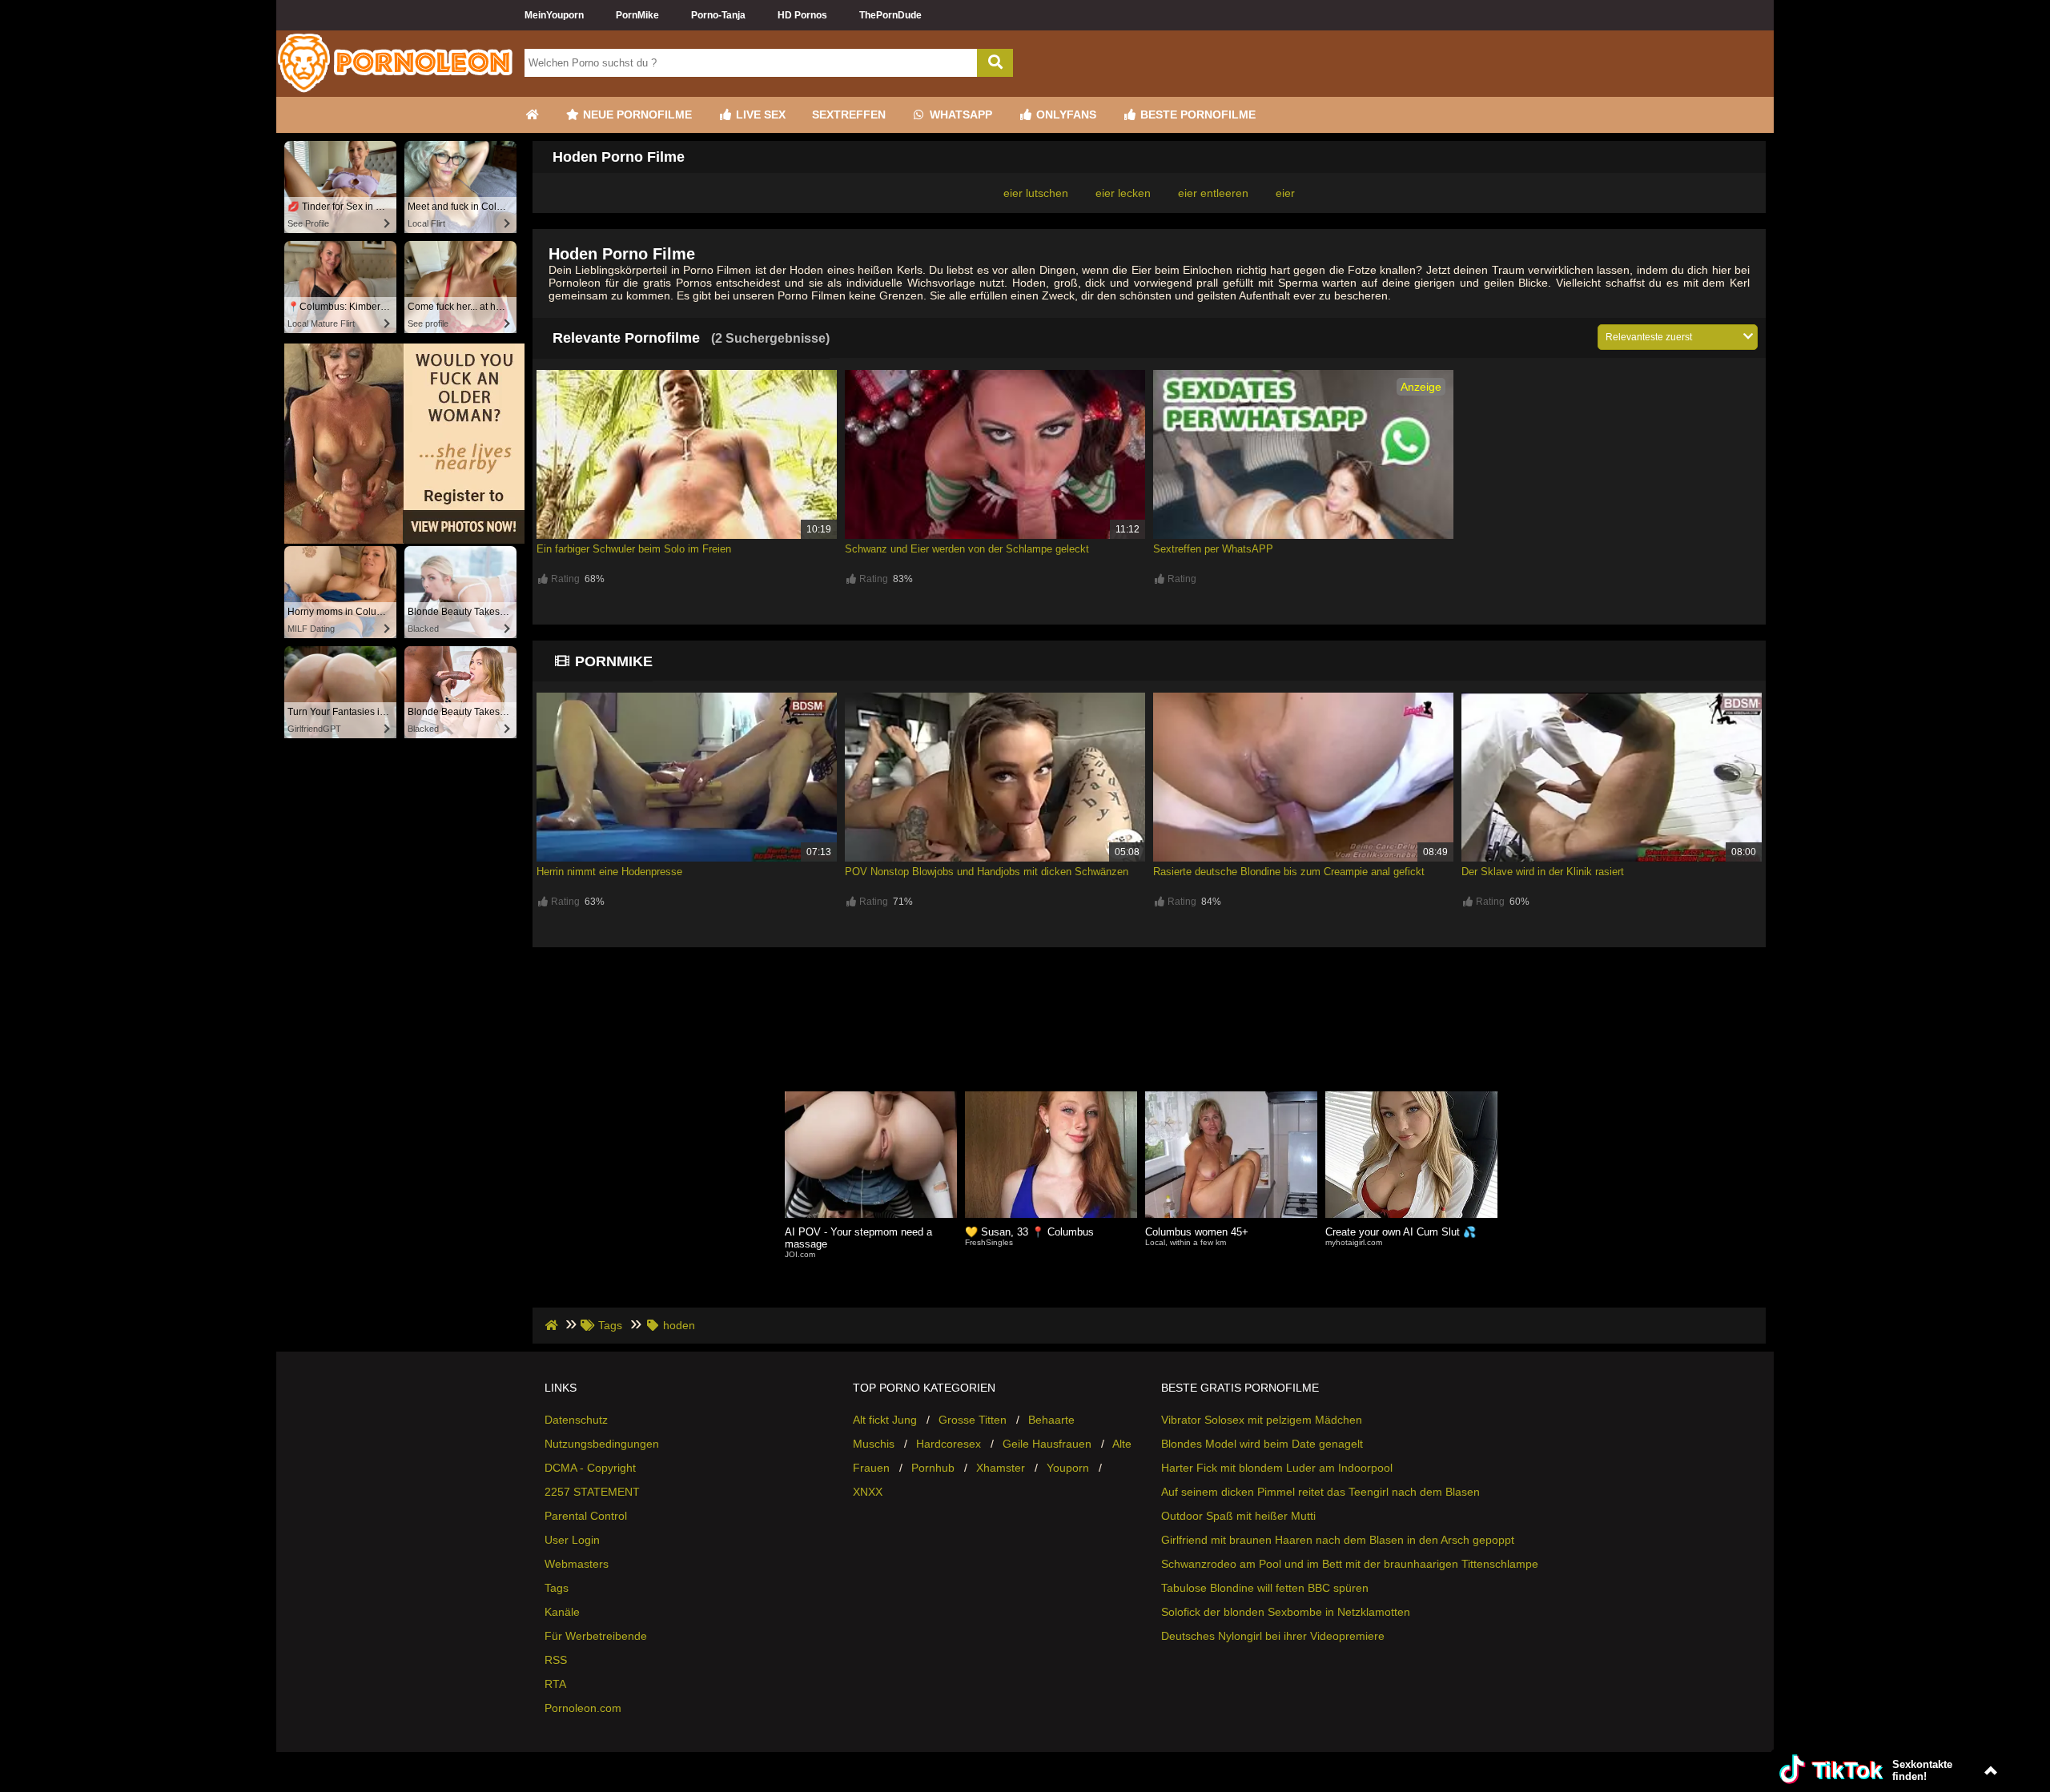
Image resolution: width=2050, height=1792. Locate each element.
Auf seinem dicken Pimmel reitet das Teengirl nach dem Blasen (1320, 1492)
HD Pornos (802, 15)
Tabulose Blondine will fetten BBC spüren (1265, 1588)
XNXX (868, 1492)
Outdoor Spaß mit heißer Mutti (1238, 1516)
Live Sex (759, 115)
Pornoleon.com (583, 1708)
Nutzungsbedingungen (602, 1444)
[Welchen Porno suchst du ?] (995, 63)
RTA (555, 1684)
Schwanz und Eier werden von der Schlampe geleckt (967, 549)
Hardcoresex (949, 1444)
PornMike (637, 15)
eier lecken (1123, 193)
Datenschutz (576, 1420)
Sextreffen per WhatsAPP (1213, 549)
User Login (572, 1540)
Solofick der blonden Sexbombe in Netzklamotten (1286, 1612)
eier (1285, 193)
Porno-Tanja (718, 15)
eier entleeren (1213, 193)
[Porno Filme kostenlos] (396, 90)
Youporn (1068, 1468)
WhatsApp (959, 115)
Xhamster (1001, 1468)
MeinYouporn (554, 15)
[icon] (532, 115)
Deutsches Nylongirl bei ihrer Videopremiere (1273, 1636)
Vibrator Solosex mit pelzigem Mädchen (1262, 1420)
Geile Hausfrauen (1047, 1444)
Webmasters (577, 1564)
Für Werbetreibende (596, 1636)
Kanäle (562, 1612)
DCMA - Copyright (590, 1468)
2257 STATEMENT (592, 1492)
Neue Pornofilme (636, 115)
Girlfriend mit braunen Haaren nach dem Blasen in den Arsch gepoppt (1338, 1540)
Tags (557, 1588)
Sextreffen (849, 115)
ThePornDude (890, 15)
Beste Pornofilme (1196, 115)
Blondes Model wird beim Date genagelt (1262, 1444)
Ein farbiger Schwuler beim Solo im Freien (634, 549)
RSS (556, 1660)
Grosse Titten (973, 1420)
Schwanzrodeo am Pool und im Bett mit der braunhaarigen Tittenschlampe (1350, 1564)
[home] (553, 1325)
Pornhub (933, 1468)
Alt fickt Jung (885, 1420)
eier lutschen (1036, 193)
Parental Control (586, 1516)
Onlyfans (1065, 115)
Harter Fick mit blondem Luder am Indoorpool (1277, 1468)
